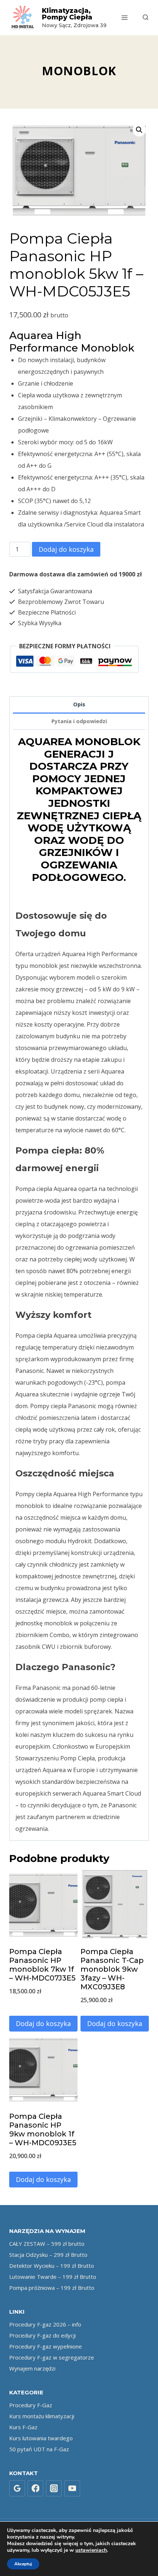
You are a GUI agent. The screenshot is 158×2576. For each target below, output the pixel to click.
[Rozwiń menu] (125, 17)
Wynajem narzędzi (32, 2368)
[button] (139, 130)
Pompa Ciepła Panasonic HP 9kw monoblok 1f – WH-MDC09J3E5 (43, 2129)
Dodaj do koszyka (66, 549)
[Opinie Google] (17, 2488)
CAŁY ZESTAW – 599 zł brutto (47, 2244)
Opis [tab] (79, 704)
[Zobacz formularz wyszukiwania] (142, 18)
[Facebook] (36, 2488)
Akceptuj (23, 2564)
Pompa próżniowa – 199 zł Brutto (52, 2288)
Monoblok (79, 71)
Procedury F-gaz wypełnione (46, 2346)
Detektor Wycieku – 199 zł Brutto (52, 2266)
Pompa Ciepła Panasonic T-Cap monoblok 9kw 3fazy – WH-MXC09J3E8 (112, 1969)
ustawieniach (91, 2550)
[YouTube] (72, 2488)
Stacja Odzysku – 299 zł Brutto (48, 2255)
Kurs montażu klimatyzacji (42, 2416)
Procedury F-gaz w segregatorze (52, 2357)
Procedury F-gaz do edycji (42, 2335)
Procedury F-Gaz (31, 2405)
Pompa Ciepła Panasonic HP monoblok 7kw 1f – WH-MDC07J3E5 (42, 1965)
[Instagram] (54, 2488)
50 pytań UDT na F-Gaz (39, 2449)
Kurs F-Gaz (23, 2427)
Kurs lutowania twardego (41, 2438)
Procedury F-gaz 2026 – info (45, 2324)
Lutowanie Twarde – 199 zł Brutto (53, 2277)
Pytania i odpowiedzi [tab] (79, 721)
